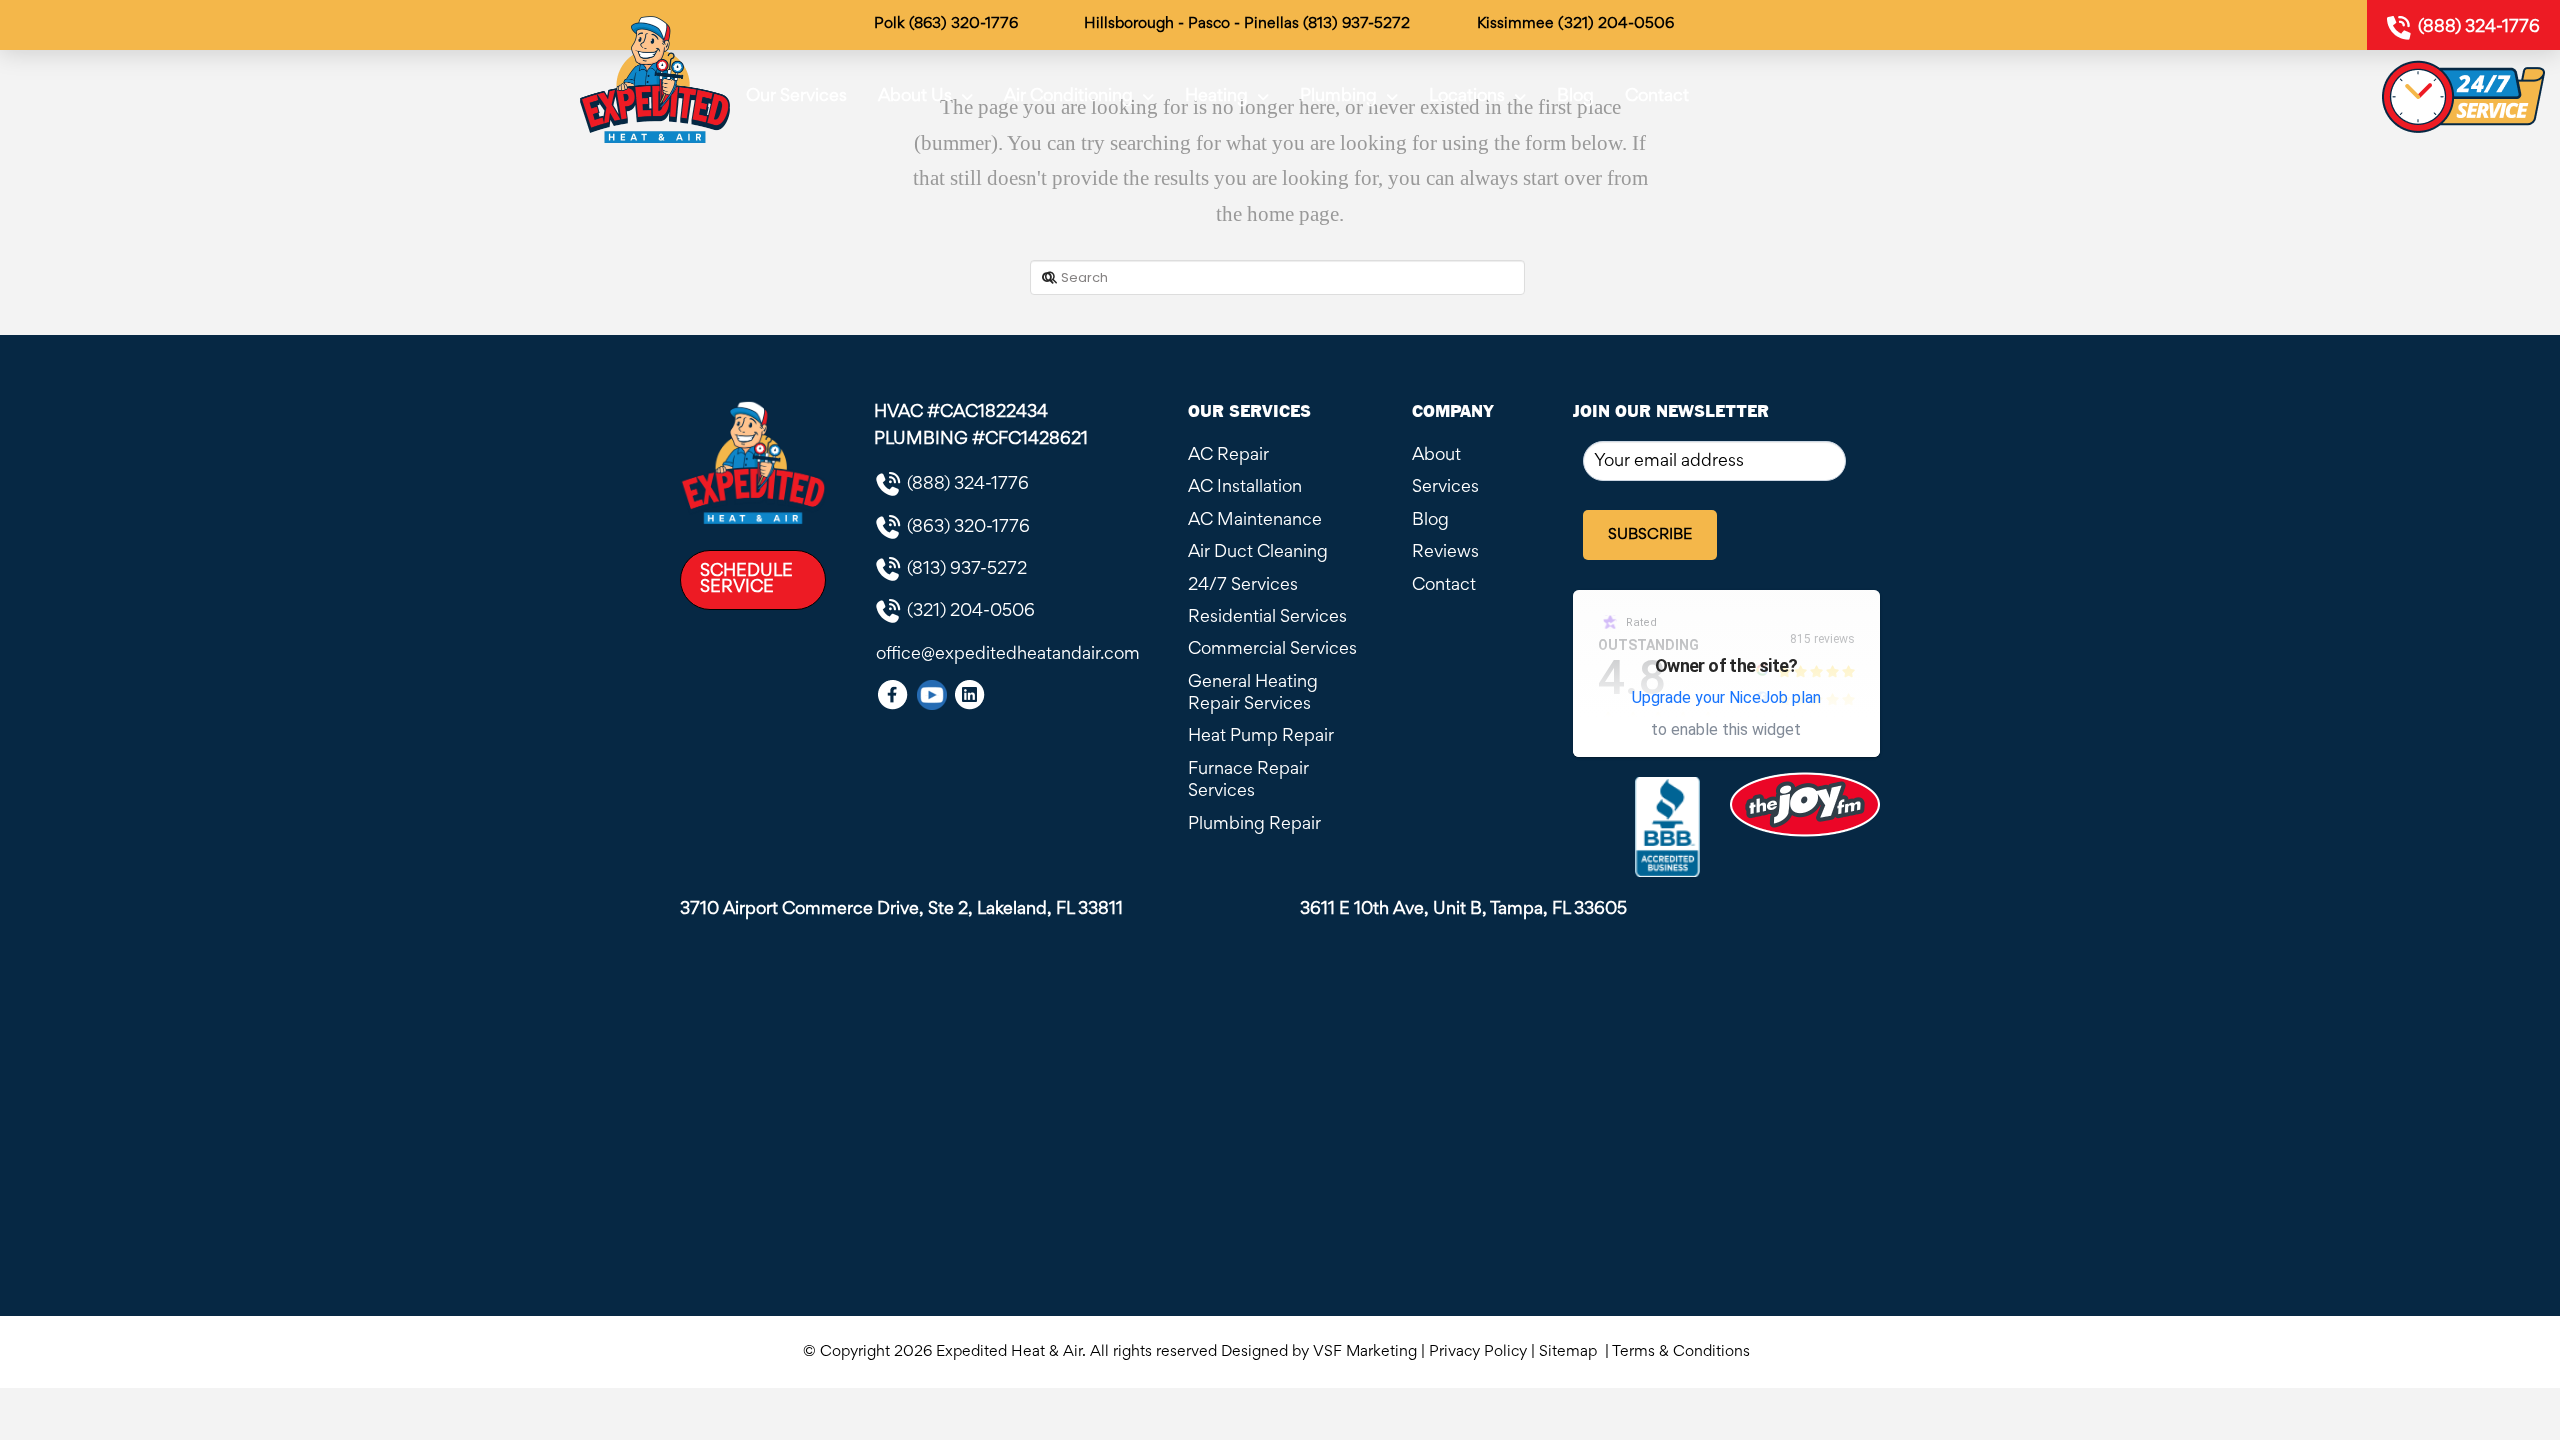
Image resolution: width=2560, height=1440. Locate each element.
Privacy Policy (1478, 1352)
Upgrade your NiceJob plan (1726, 697)
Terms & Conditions (1685, 1352)
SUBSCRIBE (1650, 535)
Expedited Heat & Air (1009, 1352)
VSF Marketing (1365, 1352)
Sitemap (1570, 1352)
